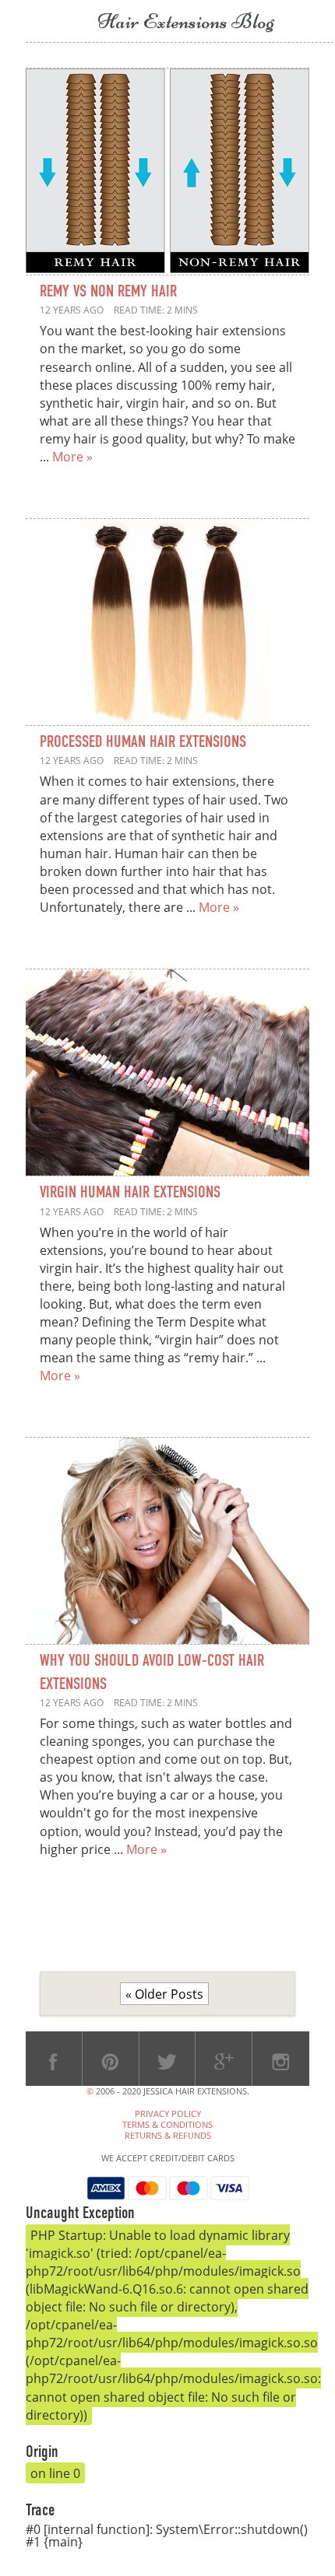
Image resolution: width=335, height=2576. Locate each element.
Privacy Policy (168, 2114)
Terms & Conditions (167, 2125)
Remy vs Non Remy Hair (108, 292)
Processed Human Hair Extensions (143, 743)
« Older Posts (164, 1994)
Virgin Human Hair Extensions (130, 1193)
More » (72, 456)
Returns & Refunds (168, 2136)
